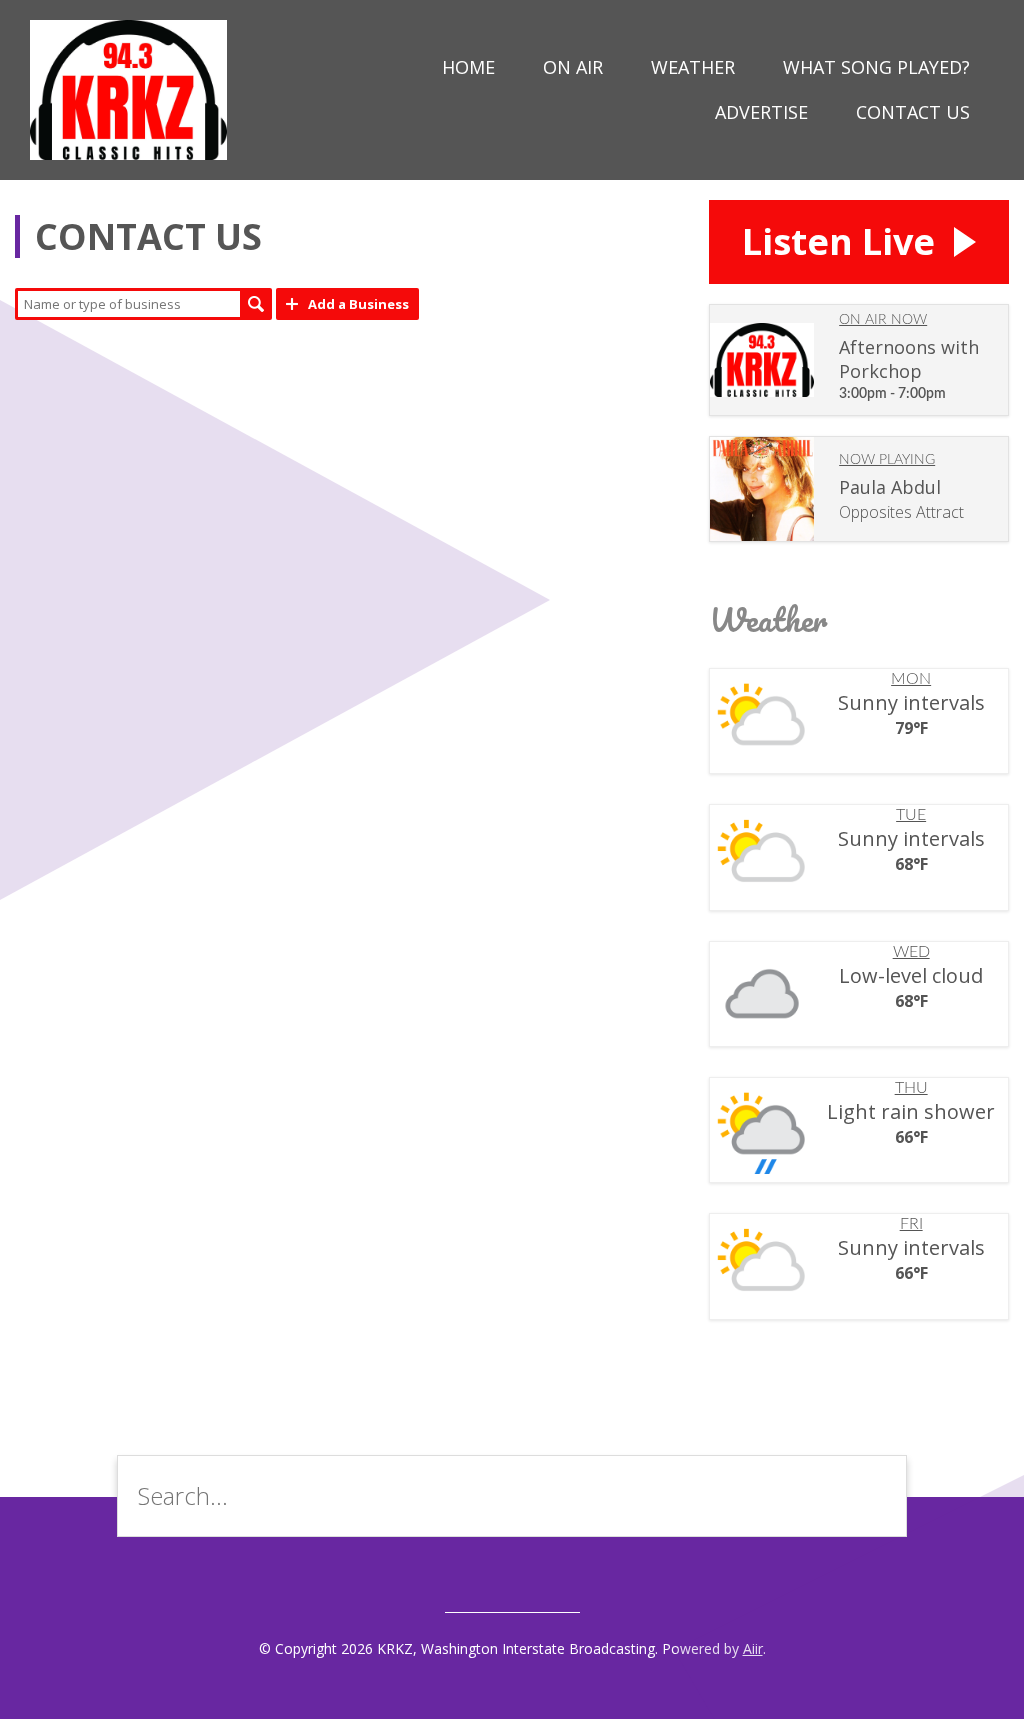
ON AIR (573, 67)
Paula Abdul (890, 487)
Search (256, 304)
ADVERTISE (761, 112)
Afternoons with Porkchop (909, 359)
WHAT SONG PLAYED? (876, 67)
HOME (468, 67)
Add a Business (358, 304)
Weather (768, 619)
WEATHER (693, 67)
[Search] (876, 1496)
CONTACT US (913, 112)
